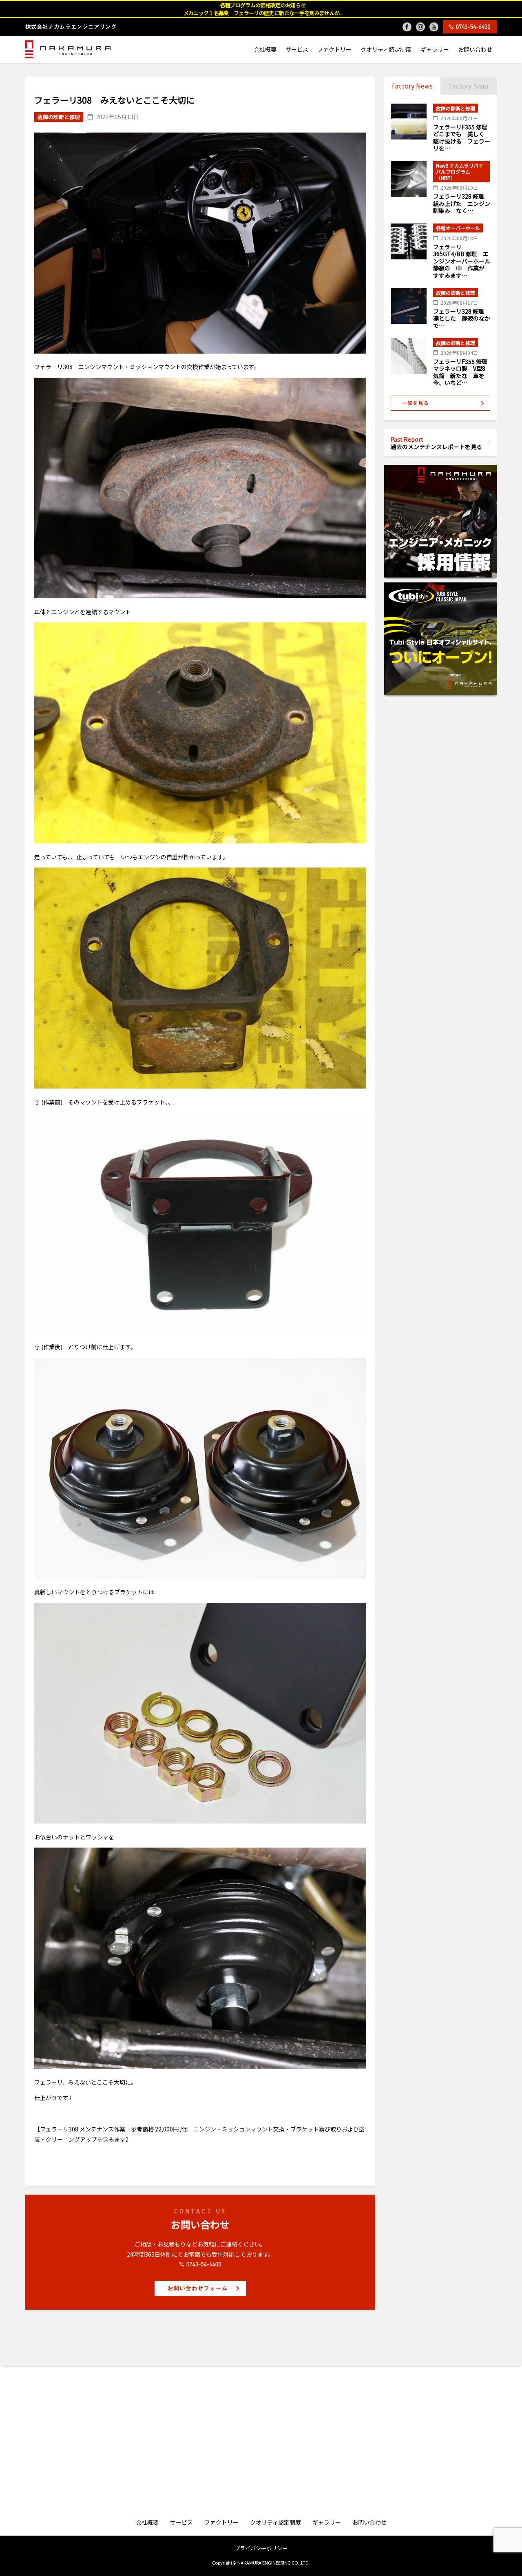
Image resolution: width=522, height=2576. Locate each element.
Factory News (412, 86)
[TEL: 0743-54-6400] (470, 27)
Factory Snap (469, 86)
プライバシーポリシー (261, 2548)
